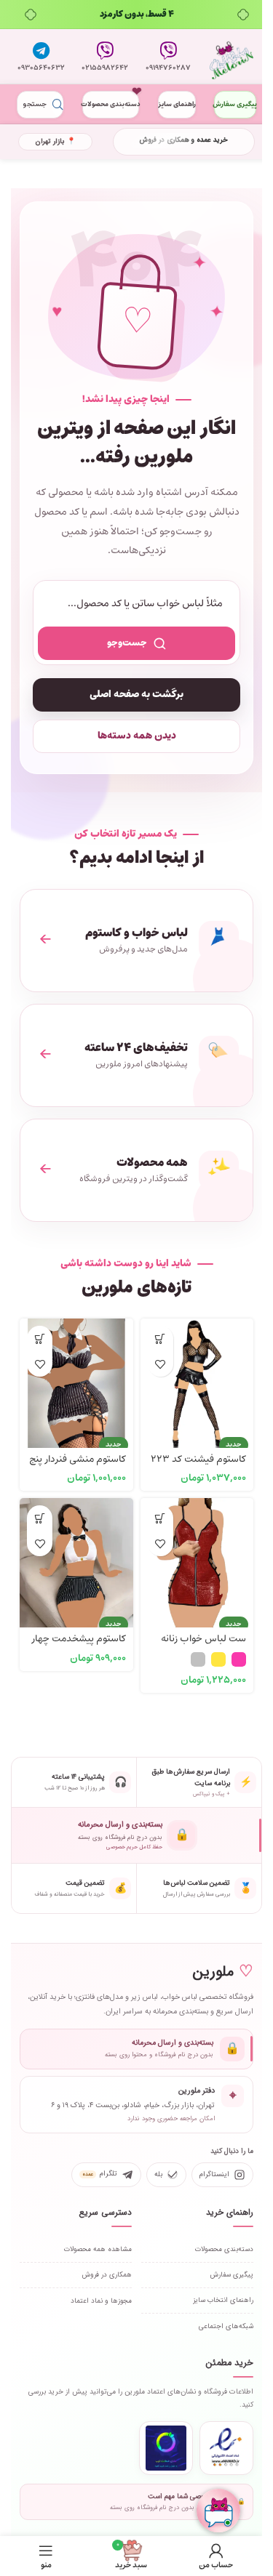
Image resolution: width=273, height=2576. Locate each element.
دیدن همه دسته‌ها (137, 736)
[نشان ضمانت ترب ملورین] (166, 2448)
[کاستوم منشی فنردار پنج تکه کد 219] (76, 1375)
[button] (161, 1339)
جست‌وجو (127, 643)
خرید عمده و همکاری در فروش (183, 140)
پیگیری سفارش (235, 104)
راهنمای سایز (177, 104)
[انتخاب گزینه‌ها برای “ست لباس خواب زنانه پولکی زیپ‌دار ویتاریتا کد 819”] (161, 1518)
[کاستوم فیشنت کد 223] (197, 1375)
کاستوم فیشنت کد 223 (198, 1459)
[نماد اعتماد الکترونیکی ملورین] (226, 2448)
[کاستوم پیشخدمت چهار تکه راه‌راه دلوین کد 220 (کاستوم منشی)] (76, 1555)
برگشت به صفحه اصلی (136, 695)
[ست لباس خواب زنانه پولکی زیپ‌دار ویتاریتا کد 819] (197, 1555)
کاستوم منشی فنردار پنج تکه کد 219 (78, 1466)
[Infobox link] (169, 57)
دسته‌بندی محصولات (111, 104)
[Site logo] (232, 57)
